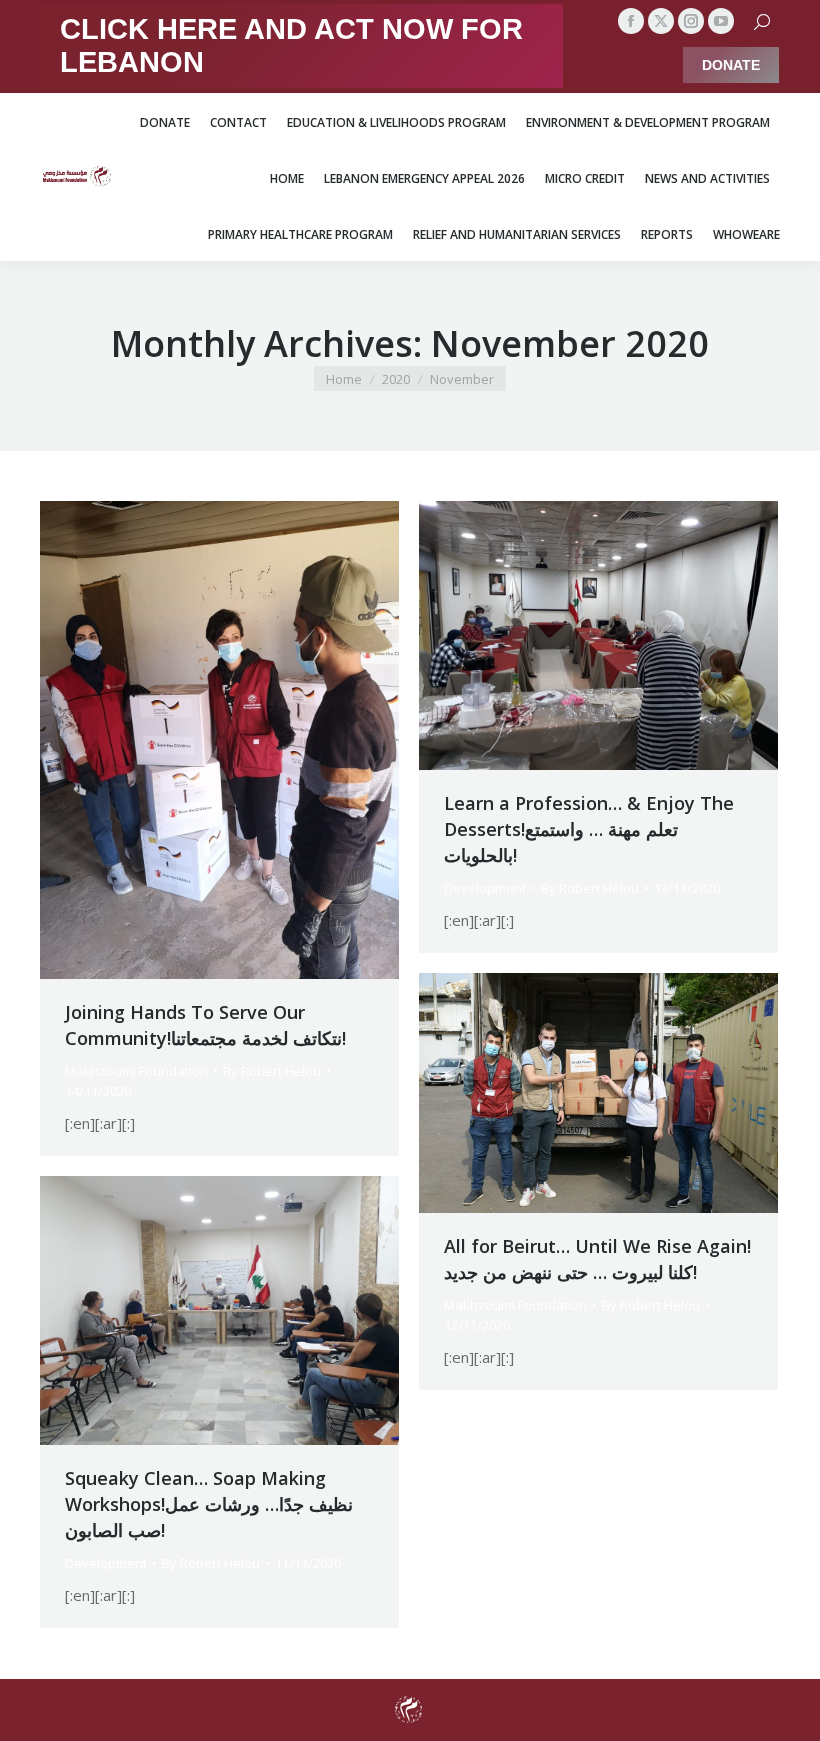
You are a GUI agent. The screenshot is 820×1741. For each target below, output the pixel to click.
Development (485, 888)
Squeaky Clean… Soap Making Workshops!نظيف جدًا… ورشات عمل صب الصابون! (209, 1504)
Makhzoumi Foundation (136, 1071)
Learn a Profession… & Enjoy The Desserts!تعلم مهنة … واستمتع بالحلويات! (589, 829)
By (272, 1071)
